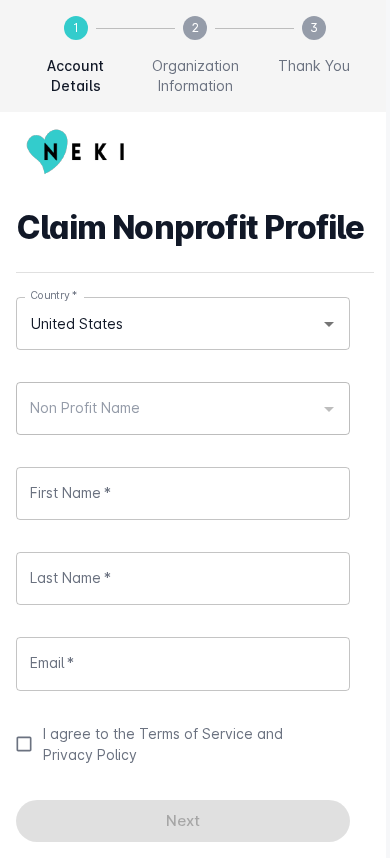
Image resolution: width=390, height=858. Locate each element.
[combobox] (183, 323)
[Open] (329, 324)
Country (53, 295)
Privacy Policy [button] (90, 754)
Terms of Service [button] (196, 733)
